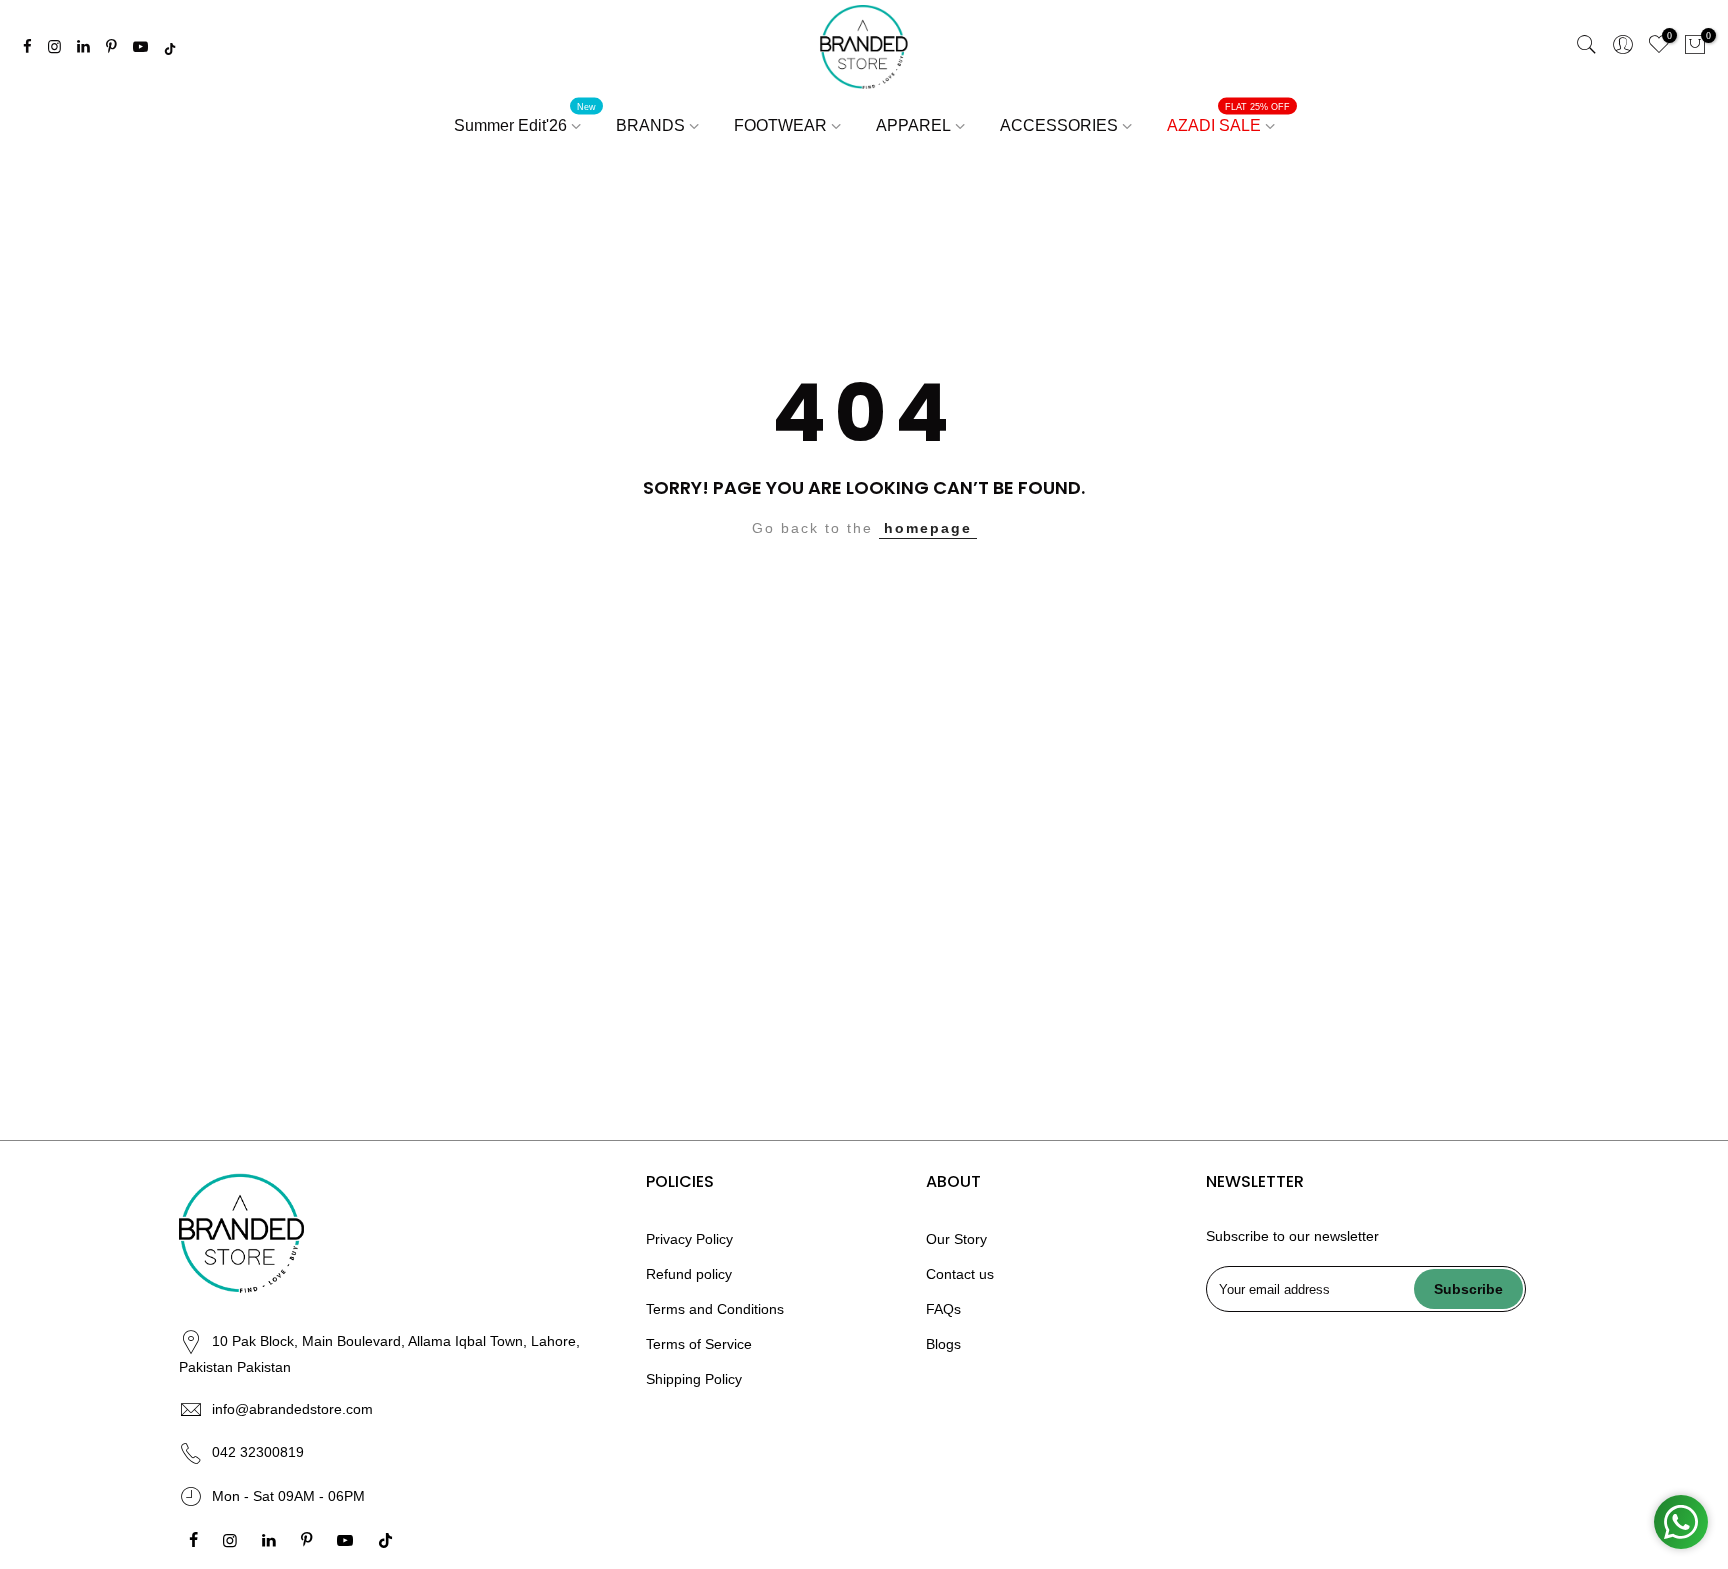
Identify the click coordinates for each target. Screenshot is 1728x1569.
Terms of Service (699, 1344)
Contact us (960, 1274)
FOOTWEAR (780, 125)
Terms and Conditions (715, 1309)
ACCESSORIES (1059, 125)
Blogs (943, 1344)
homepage (928, 528)
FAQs (943, 1309)
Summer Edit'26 (525, 117)
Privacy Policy (689, 1239)
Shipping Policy (694, 1379)
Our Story (956, 1239)
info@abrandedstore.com (292, 1409)
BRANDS (650, 125)
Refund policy (689, 1274)
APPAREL (913, 125)
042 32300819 (258, 1452)
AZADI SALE (1229, 117)
